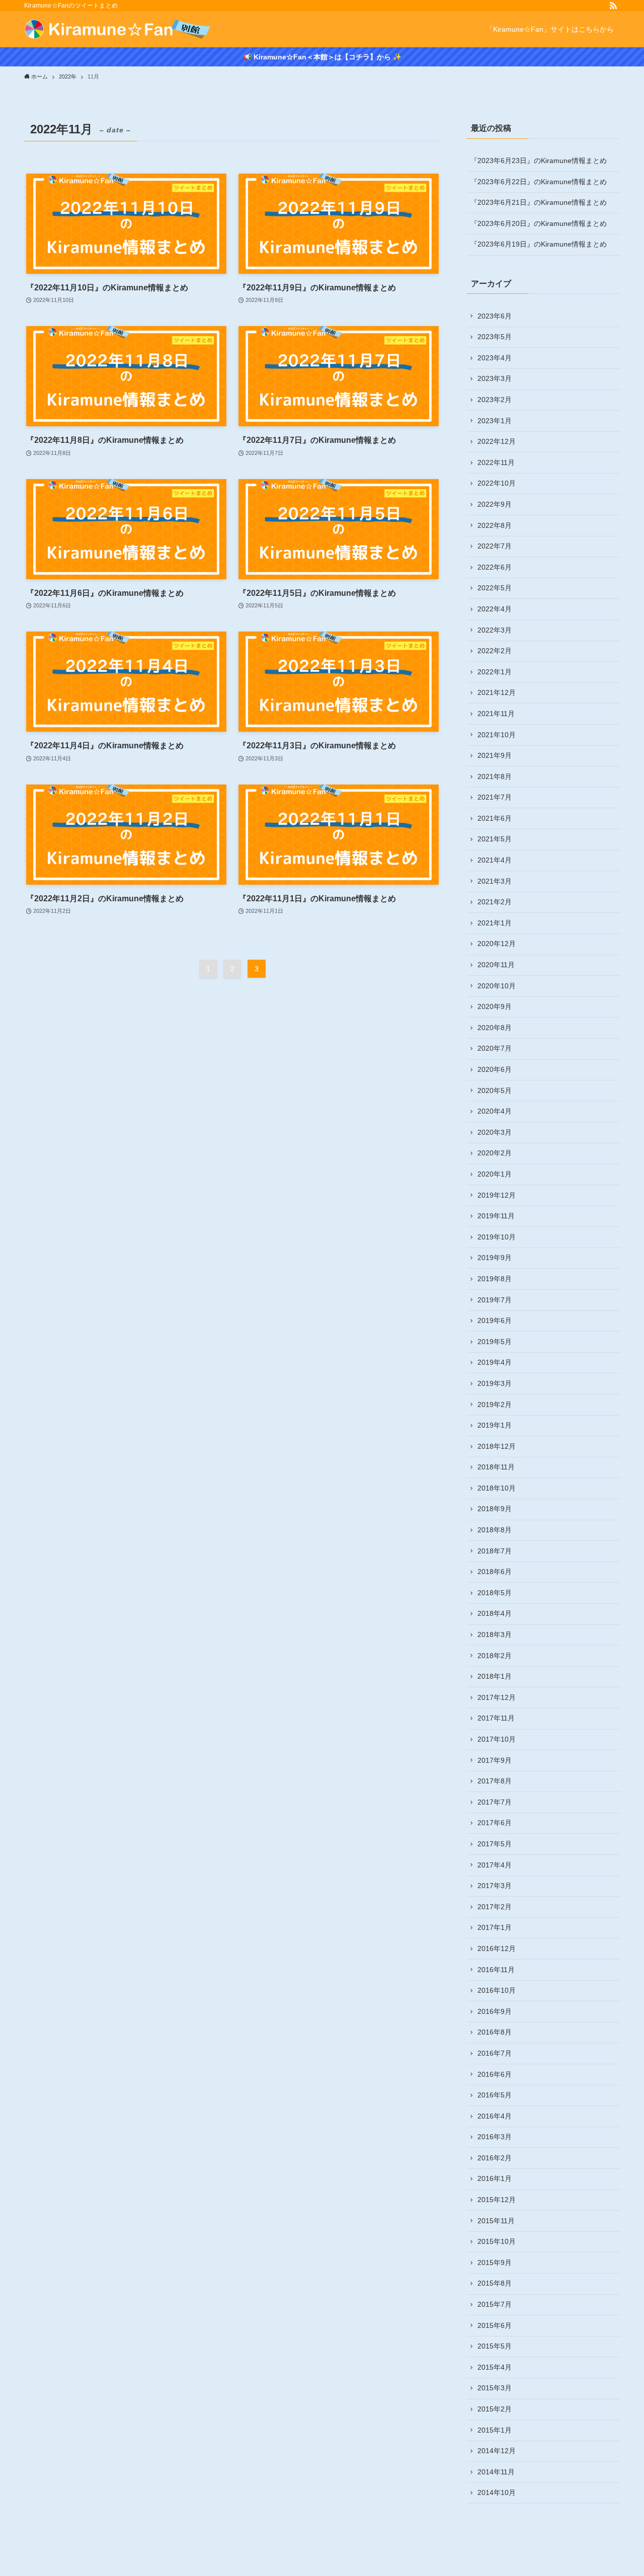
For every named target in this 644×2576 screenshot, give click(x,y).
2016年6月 (495, 2074)
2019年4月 (495, 1362)
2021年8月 (495, 776)
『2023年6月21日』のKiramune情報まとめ (539, 202)
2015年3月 (495, 2388)
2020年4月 (495, 1111)
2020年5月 (495, 1090)
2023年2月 (495, 400)
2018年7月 (495, 1551)
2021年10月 (497, 735)
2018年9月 (495, 1509)
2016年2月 (495, 2158)
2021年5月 (495, 839)
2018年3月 (495, 1634)
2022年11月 (496, 462)
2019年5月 (495, 1342)
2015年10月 (497, 2241)
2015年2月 (495, 2409)
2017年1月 (495, 1927)
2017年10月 (497, 1739)
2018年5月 (495, 1593)
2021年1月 (495, 923)
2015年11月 (496, 2221)
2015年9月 (495, 2262)
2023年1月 (495, 421)
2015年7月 (495, 2304)
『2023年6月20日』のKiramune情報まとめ (539, 223)
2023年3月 (495, 378)
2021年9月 (495, 755)
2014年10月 (497, 2492)
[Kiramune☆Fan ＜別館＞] (118, 29)
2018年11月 (496, 1467)
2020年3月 (495, 1132)
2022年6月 (495, 567)
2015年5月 (495, 2346)
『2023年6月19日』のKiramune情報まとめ (539, 244)
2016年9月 (495, 2011)
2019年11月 (496, 1216)
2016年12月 (497, 1948)
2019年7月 (495, 1300)
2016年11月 (496, 1970)
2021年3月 (495, 881)
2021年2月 (495, 902)
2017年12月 (497, 1697)
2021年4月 (495, 860)
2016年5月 (495, 2095)
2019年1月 (495, 1425)
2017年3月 (495, 1886)
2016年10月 (497, 1990)
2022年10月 (497, 483)
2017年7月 (495, 1802)
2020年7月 (495, 1048)
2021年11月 (496, 714)
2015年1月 (495, 2430)
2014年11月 (496, 2472)
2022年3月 (495, 630)
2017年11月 (496, 1718)
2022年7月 (495, 546)
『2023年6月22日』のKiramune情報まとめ (539, 182)
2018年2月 (495, 1656)
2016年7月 (495, 2053)
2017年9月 (495, 1760)
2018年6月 (495, 1572)
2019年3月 (495, 1383)
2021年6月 (495, 818)
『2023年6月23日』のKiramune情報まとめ (539, 161)
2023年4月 (495, 358)
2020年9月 (495, 1006)
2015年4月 (495, 2367)
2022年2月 (495, 651)
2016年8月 (495, 2032)
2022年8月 (495, 525)
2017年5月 (495, 1844)
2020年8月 (495, 1028)
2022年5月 (495, 588)
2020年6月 (495, 1069)
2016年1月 (495, 2178)
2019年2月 (495, 1404)
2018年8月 (495, 1530)
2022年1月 (495, 672)
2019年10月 (497, 1237)
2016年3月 (495, 2137)
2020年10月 (497, 986)
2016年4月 (495, 2116)
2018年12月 (497, 1446)
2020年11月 (496, 965)
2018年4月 (495, 1613)
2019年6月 (495, 1320)
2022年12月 (497, 441)
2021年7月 (495, 797)
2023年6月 (495, 316)
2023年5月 (495, 337)
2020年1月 (495, 1174)
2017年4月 (495, 1865)
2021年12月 (497, 692)
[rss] (613, 6)
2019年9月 (495, 1258)
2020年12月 (497, 944)
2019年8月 (495, 1279)
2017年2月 (495, 1907)
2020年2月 (495, 1153)
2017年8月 (495, 1781)
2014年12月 (497, 2451)
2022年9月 (495, 504)
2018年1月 (495, 1676)
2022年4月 (495, 609)
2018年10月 (497, 1488)
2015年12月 (497, 2200)
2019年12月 (497, 1195)
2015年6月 (495, 2325)
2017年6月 (495, 1823)
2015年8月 (495, 2283)
